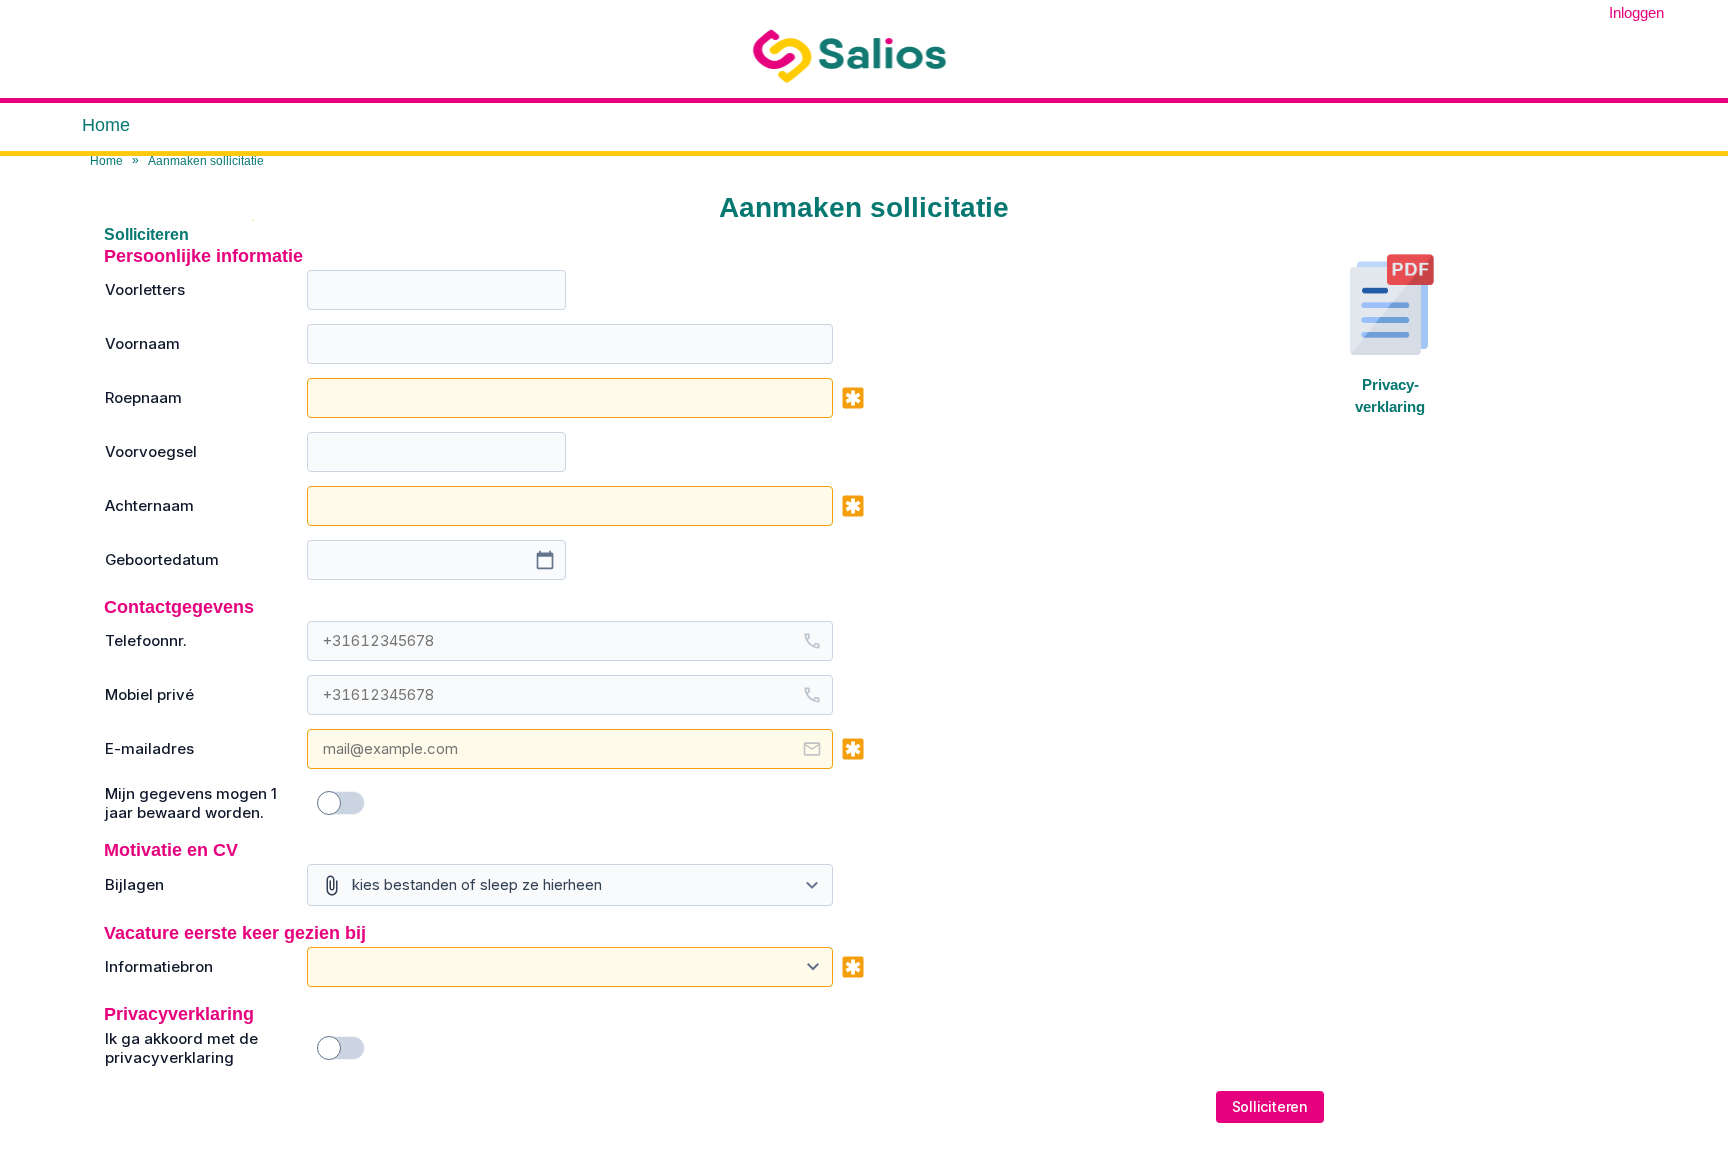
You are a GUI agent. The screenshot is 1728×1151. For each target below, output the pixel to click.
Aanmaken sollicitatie (206, 161)
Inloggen (1636, 12)
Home (106, 125)
